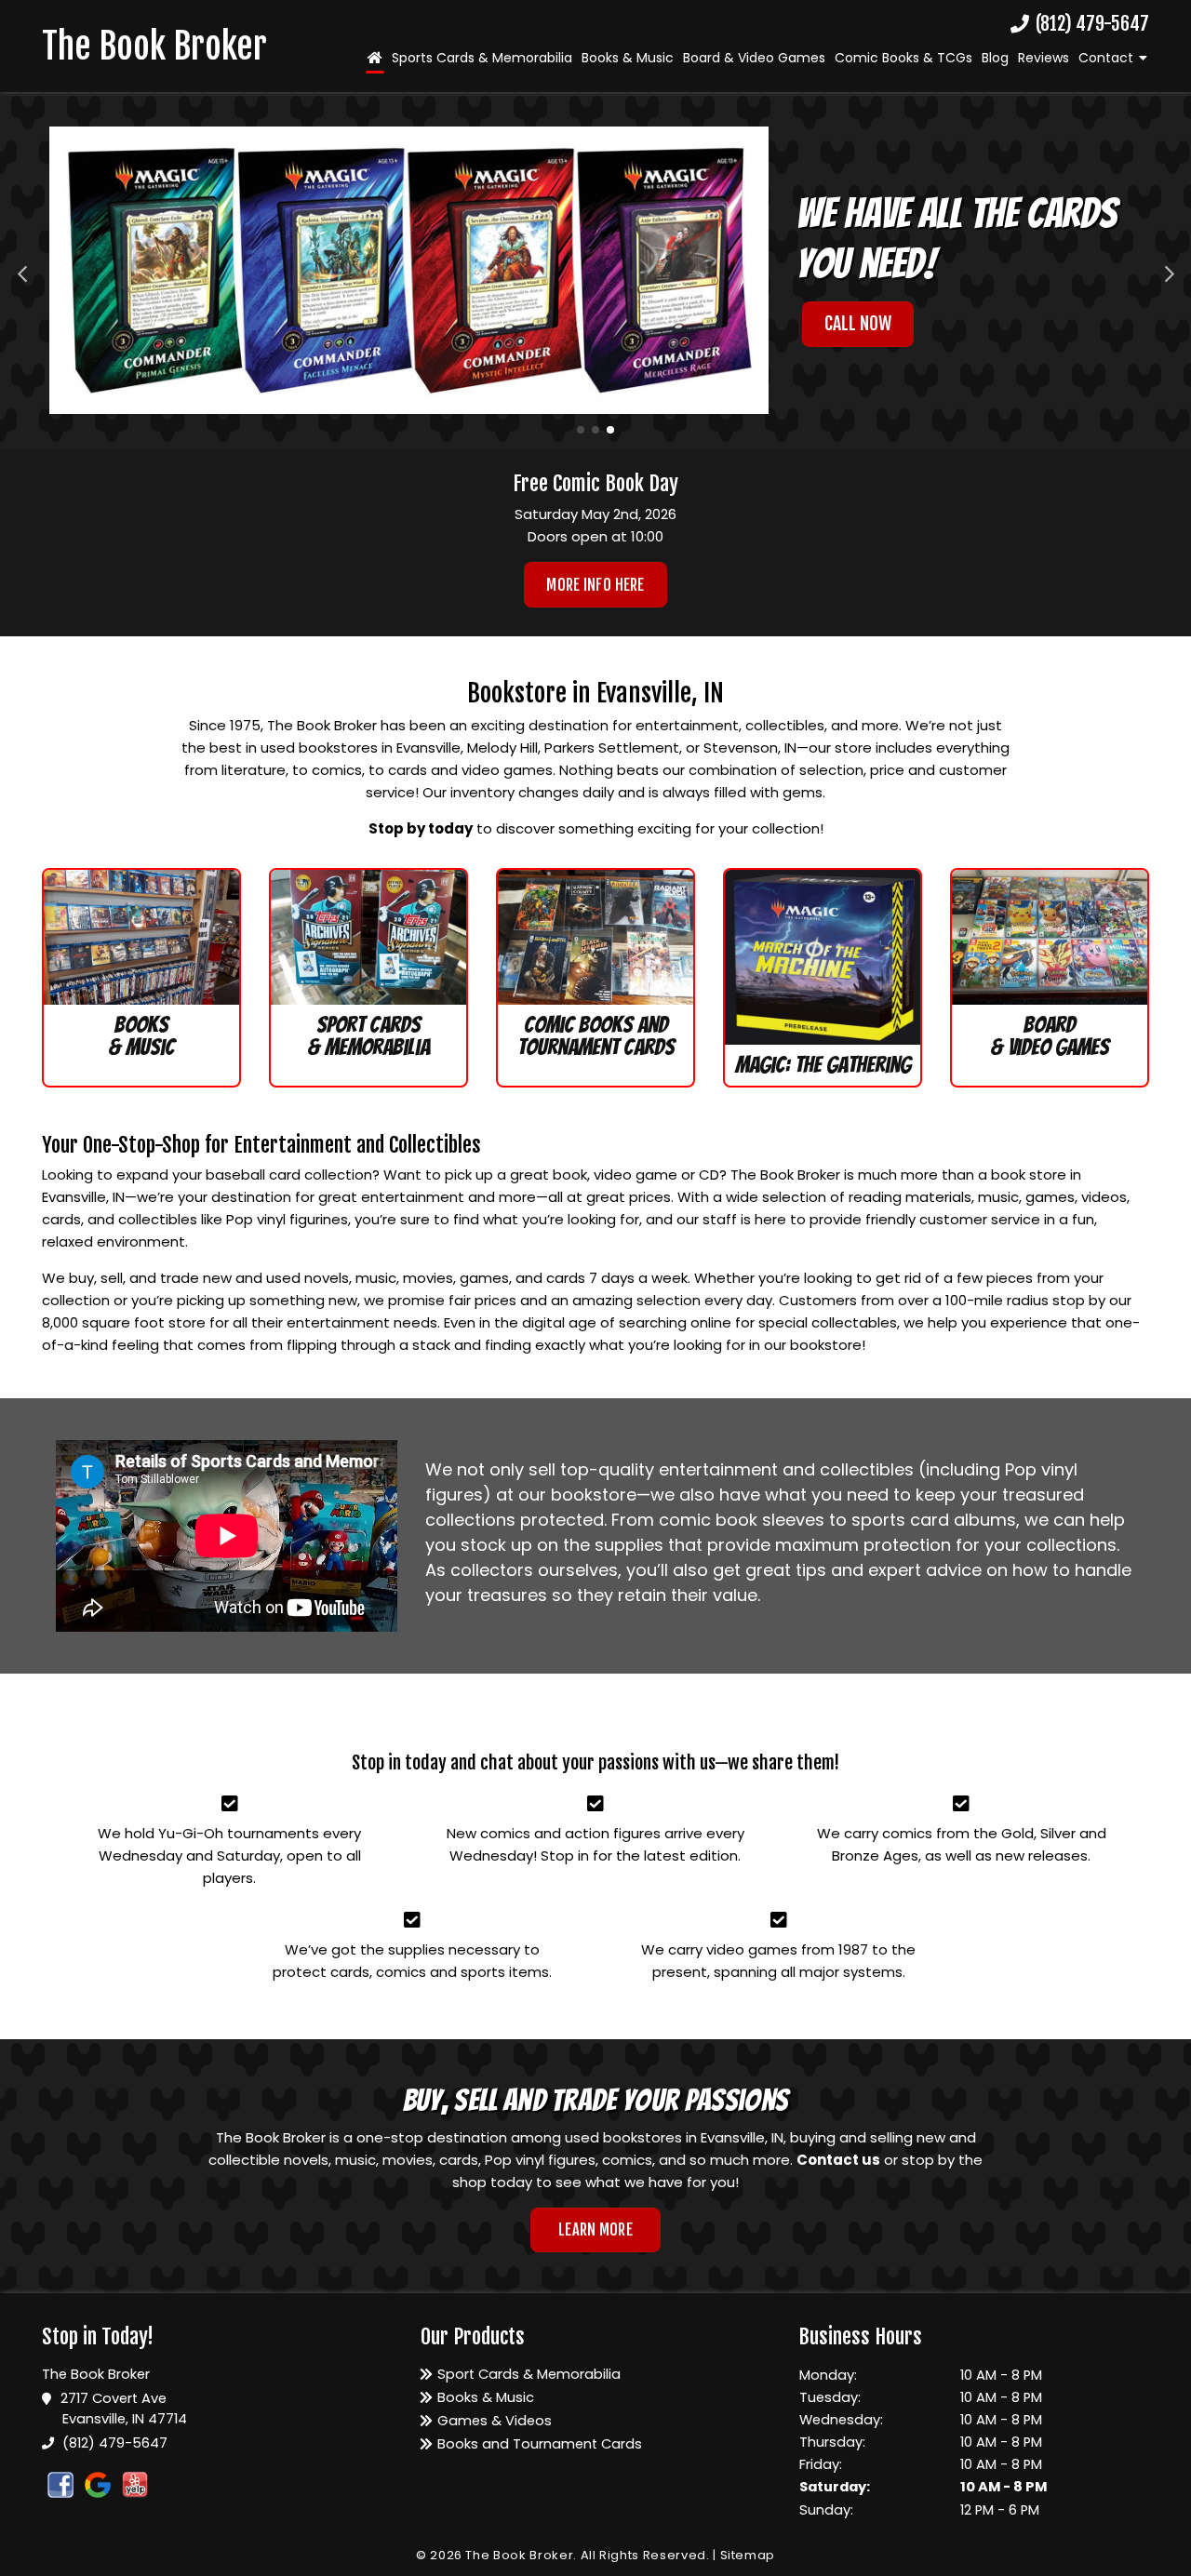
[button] (22, 271)
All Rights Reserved (643, 2555)
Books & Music (628, 58)
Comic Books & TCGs (903, 58)
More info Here (595, 585)
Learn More (595, 2229)
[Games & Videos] (1050, 936)
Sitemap (748, 2555)
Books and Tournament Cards (540, 2444)
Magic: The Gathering (823, 1065)
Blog (995, 58)
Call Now (858, 323)
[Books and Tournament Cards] (595, 936)
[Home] (375, 58)
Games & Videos (495, 2421)
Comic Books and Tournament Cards (596, 1036)
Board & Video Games (754, 58)
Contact (1106, 58)
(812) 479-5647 (1091, 25)
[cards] (368, 936)
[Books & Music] (141, 936)
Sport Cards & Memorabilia (368, 1036)
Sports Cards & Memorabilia (482, 58)
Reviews (1044, 58)
